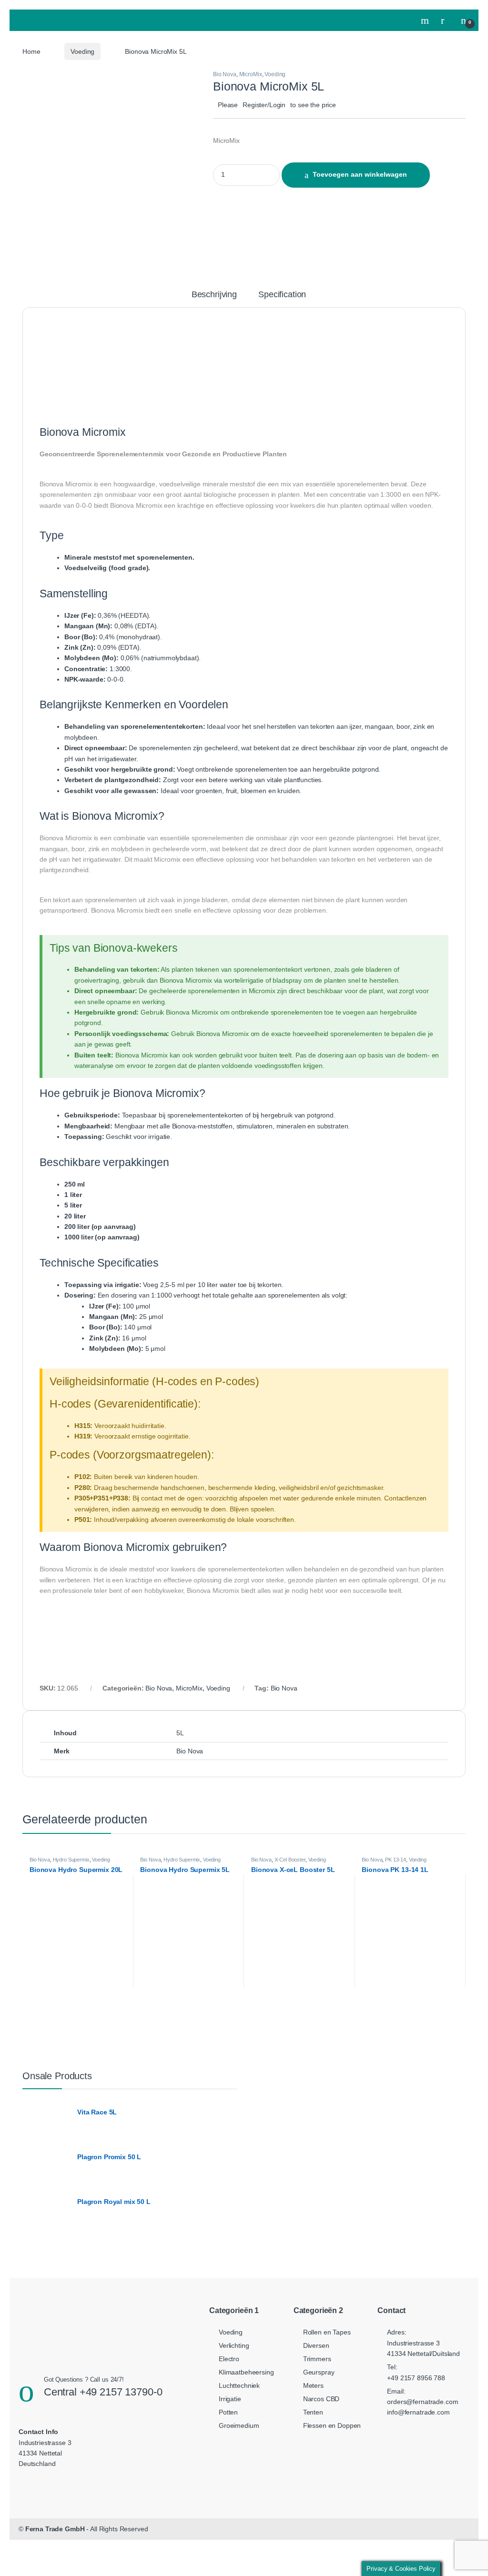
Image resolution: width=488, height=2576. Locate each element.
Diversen (316, 2345)
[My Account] (446, 20)
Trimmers (317, 2359)
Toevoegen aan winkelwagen (360, 174)
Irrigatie (230, 2399)
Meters (313, 2385)
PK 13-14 (396, 1860)
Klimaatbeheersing (246, 2372)
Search (426, 20)
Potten (228, 2412)
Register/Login (264, 105)
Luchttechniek (239, 2385)
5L (180, 1733)
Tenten (313, 2412)
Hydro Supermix (71, 1860)
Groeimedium (239, 2425)
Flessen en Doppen (332, 2425)
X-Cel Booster (290, 1860)
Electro (229, 2359)
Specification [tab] (282, 295)
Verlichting (234, 2345)
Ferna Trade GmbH (55, 2529)
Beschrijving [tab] (214, 295)
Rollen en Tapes (327, 2332)
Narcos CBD (321, 2399)
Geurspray (319, 2372)
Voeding (82, 51)
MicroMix (251, 74)
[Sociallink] (32, 2482)
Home (31, 51)
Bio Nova (225, 74)
